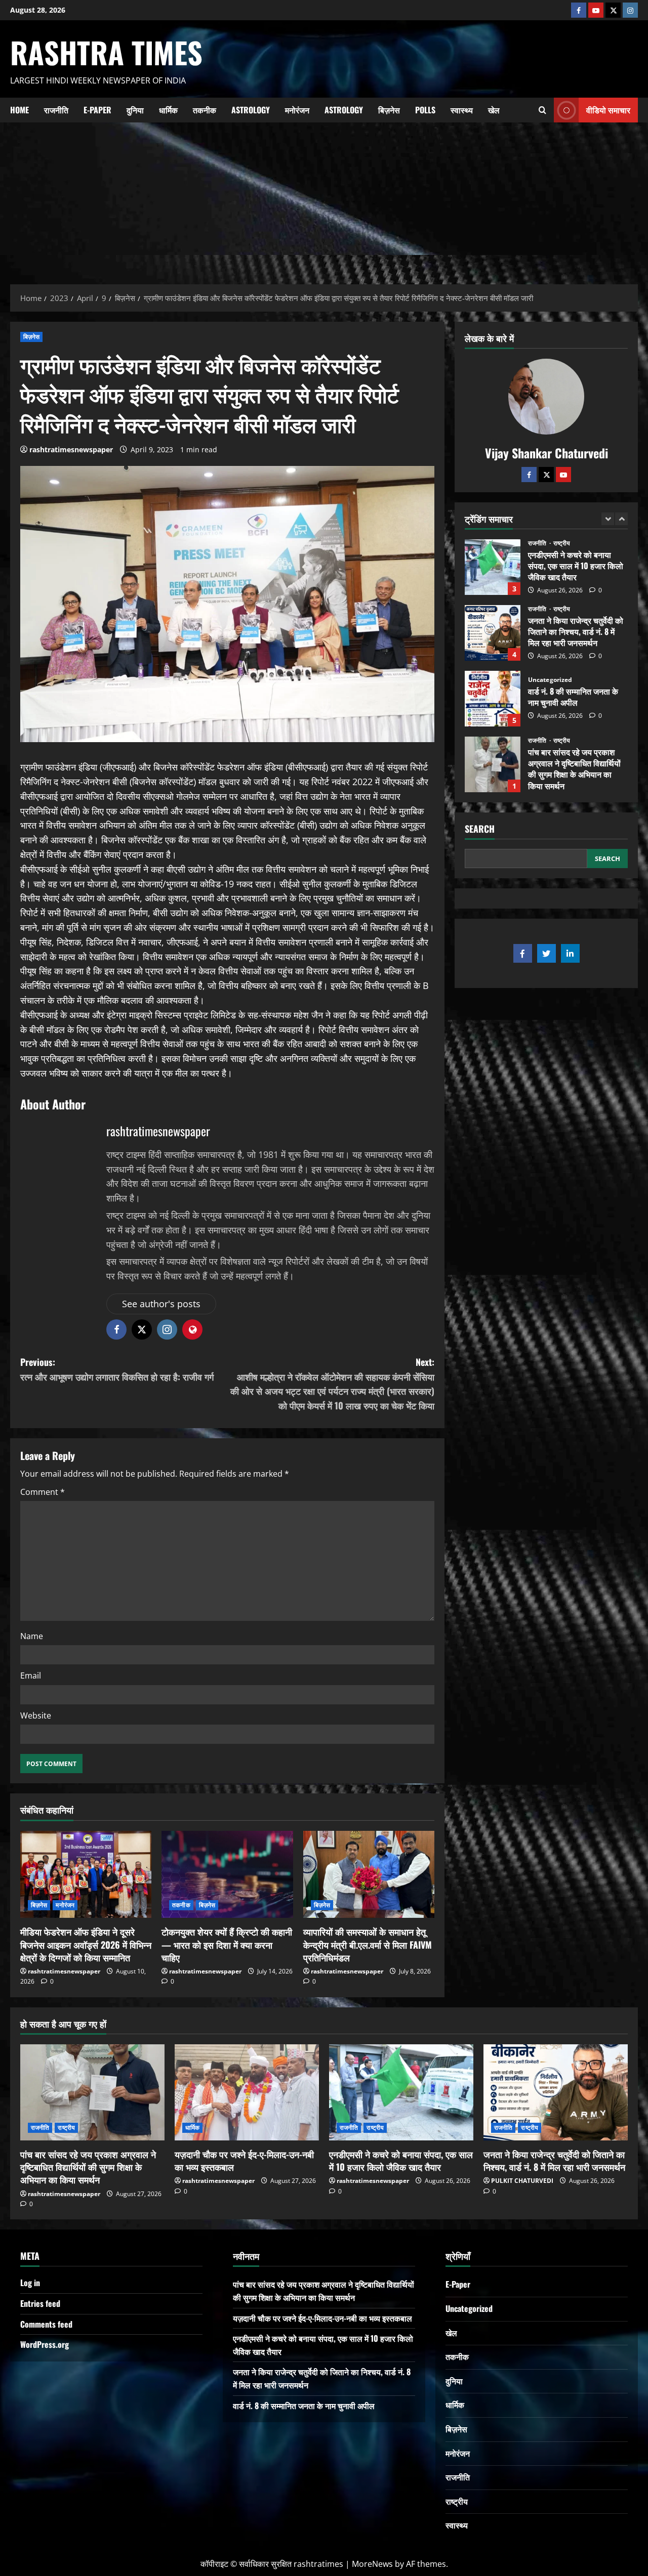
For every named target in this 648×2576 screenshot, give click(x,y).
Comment (43, 1492)
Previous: (117, 1369)
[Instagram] (630, 10)
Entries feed (40, 2303)
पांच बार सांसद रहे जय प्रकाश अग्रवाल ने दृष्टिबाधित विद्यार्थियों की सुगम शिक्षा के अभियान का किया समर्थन (493, 699)
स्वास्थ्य (462, 110)
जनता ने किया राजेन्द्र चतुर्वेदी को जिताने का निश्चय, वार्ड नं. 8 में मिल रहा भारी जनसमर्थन (493, 567)
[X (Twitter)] (613, 10)
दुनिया (135, 110)
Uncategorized (550, 614)
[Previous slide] (608, 518)
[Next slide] (621, 518)
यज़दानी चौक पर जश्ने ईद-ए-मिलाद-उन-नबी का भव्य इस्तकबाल (493, 764)
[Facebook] (579, 10)
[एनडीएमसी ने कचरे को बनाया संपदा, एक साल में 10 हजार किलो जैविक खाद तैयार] (401, 2092)
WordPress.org (45, 2344)
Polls (425, 110)
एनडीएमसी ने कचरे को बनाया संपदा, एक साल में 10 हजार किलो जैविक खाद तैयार (401, 2160)
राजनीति (56, 110)
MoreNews (372, 2564)
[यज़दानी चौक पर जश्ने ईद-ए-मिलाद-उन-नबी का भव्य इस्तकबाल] (247, 2092)
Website (36, 1715)
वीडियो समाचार (608, 109)
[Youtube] (596, 10)
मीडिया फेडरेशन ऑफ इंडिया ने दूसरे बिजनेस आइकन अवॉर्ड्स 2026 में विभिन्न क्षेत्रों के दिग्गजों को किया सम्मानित (86, 1944)
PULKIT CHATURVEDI (522, 2181)
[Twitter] (546, 474)
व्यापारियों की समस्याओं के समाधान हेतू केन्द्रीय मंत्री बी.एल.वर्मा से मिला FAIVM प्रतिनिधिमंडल (368, 1944)
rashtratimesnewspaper (71, 449)
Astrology (251, 110)
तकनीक (205, 110)
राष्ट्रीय (562, 543)
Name (32, 1636)
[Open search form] (542, 110)
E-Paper (97, 110)
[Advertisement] (324, 198)
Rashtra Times (106, 52)
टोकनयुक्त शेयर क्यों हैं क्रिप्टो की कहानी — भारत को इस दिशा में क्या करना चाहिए (227, 1944)
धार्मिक (168, 110)
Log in (30, 2283)
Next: (332, 1384)
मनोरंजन (297, 110)
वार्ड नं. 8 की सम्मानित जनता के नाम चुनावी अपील (493, 633)
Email (31, 1676)
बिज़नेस (389, 110)
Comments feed (46, 2324)
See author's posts (161, 1304)
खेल (494, 110)
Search (480, 829)
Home (19, 110)
